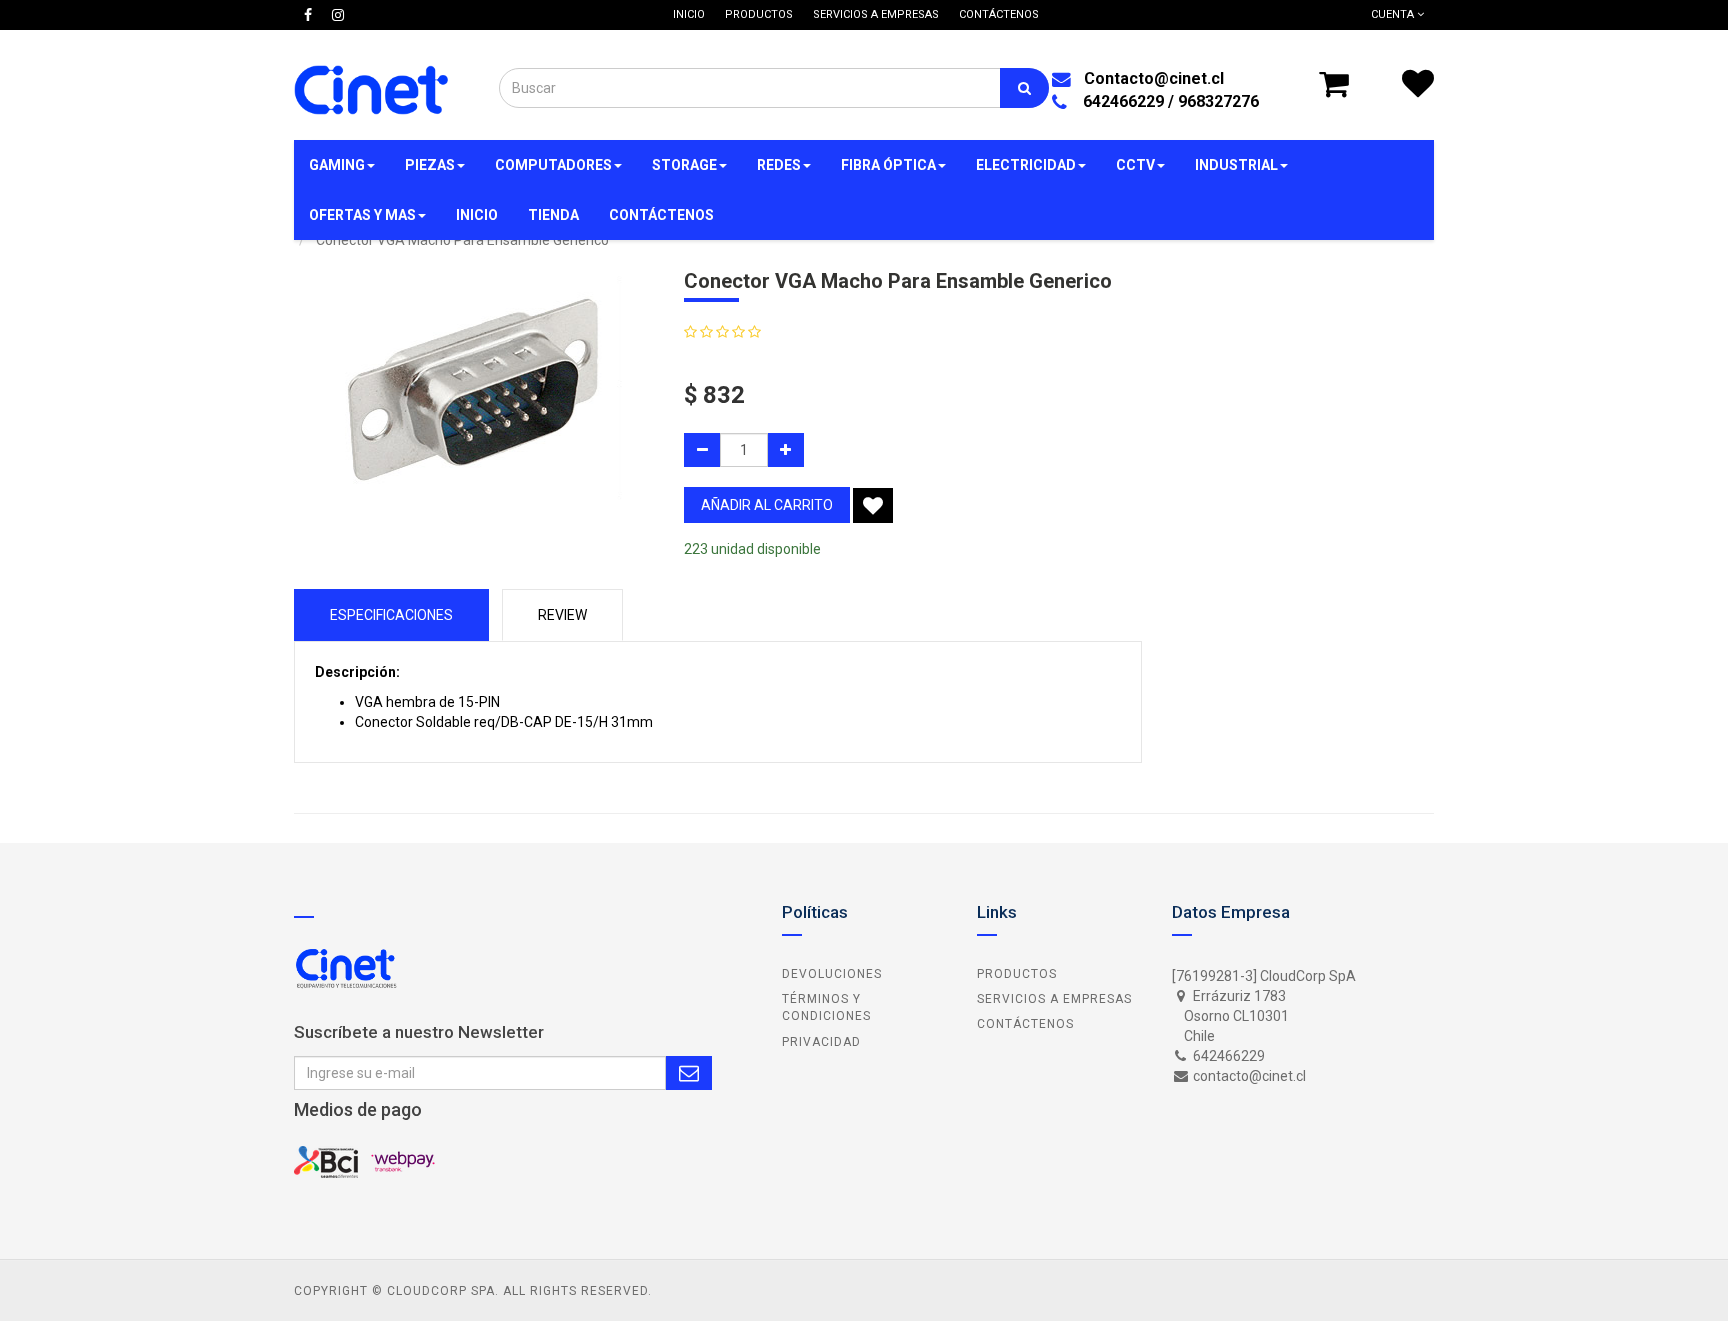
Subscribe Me (689, 1073)
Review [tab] (562, 615)
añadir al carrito (767, 505)
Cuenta (1394, 14)
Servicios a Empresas (1054, 999)
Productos (1017, 974)
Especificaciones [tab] (391, 615)
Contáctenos (1025, 1024)
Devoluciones (832, 974)
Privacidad (821, 1042)
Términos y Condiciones (826, 1007)
